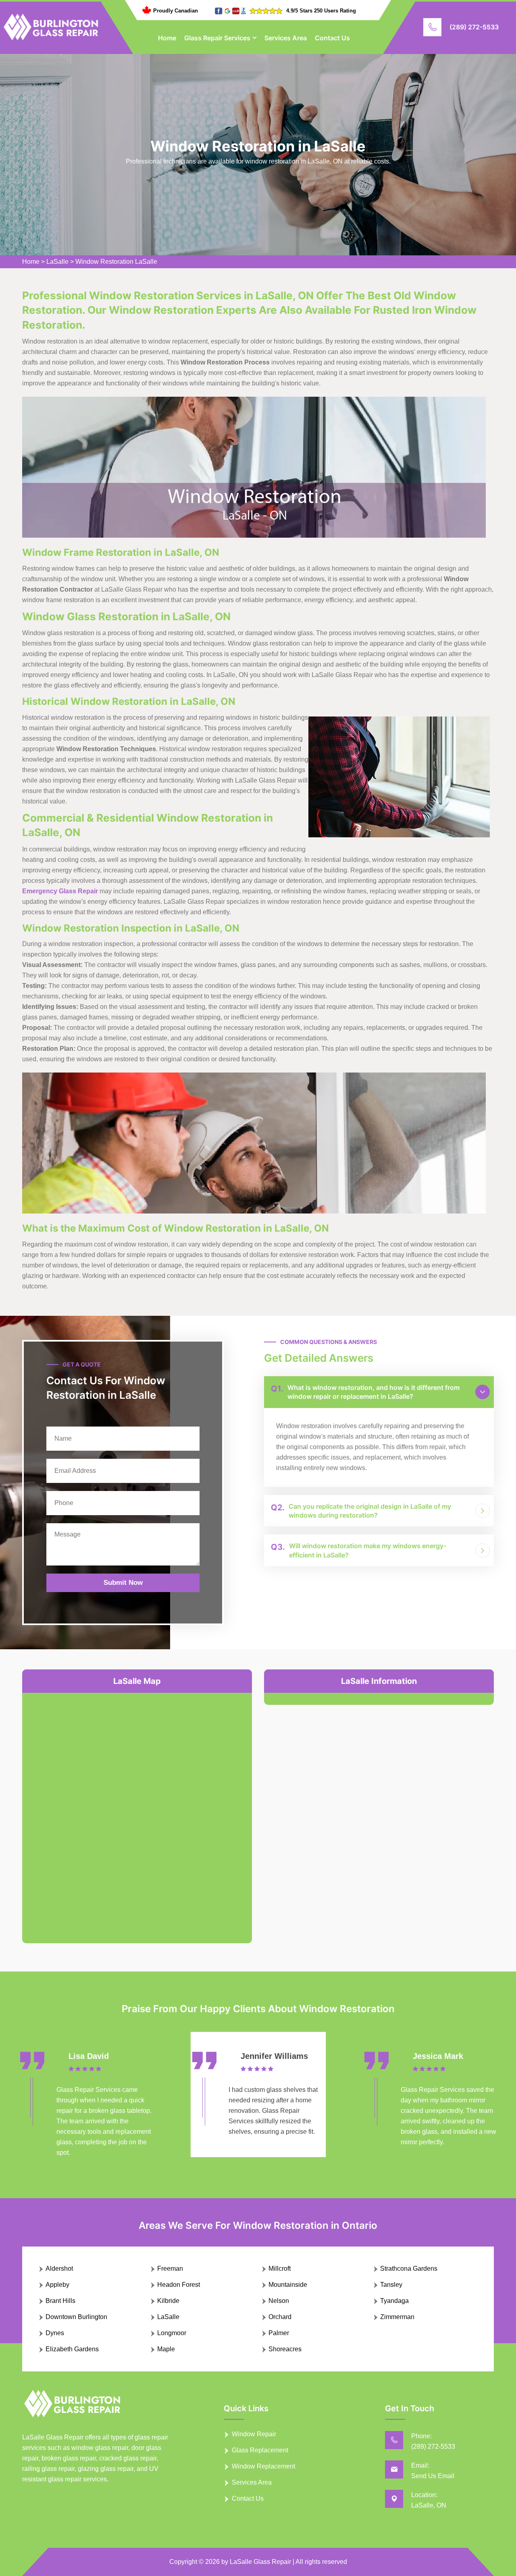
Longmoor (172, 2333)
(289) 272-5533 (474, 27)
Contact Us (332, 38)
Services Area (286, 38)
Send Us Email (433, 2476)
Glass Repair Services (217, 38)
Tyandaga (394, 2301)
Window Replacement (263, 2466)
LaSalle (57, 262)
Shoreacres (285, 2349)
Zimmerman (397, 2317)
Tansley (391, 2285)
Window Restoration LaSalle (116, 262)
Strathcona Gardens (409, 2268)
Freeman (170, 2268)
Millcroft (280, 2268)
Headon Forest (179, 2285)
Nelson (279, 2301)
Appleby (57, 2285)
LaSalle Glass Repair (260, 2562)
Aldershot (59, 2268)
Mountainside (288, 2285)
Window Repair (254, 2434)
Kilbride (168, 2301)
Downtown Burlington (76, 2317)
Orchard (280, 2317)
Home (167, 38)
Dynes (55, 2333)
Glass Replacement (260, 2450)
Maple (166, 2349)
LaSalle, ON (429, 2505)
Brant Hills (60, 2301)
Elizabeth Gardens (72, 2349)
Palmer (279, 2333)
